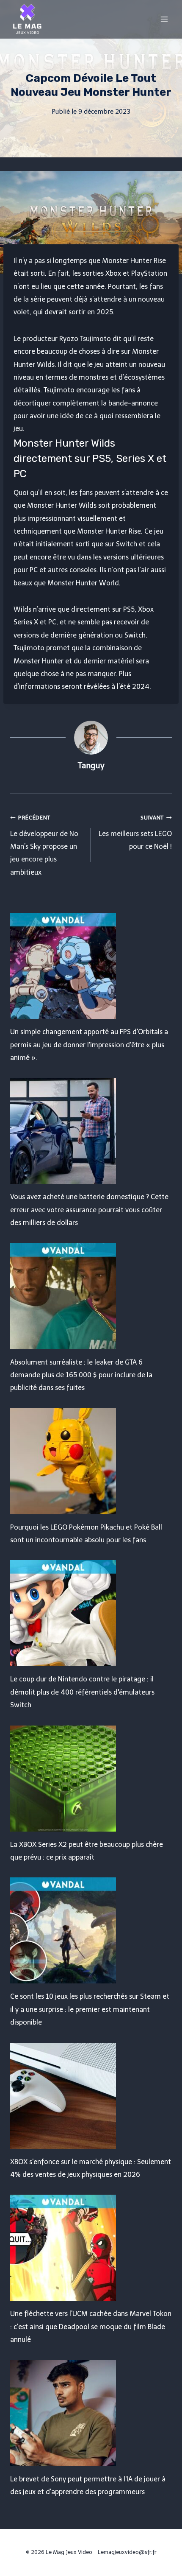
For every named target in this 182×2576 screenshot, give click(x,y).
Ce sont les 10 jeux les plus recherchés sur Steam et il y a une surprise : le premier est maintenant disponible (90, 2009)
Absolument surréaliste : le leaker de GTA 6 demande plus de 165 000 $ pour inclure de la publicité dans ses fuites (81, 1375)
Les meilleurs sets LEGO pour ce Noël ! (135, 832)
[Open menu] (164, 19)
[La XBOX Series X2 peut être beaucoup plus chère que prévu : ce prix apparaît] (91, 1779)
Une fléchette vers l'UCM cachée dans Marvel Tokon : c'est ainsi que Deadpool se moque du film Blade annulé (91, 2327)
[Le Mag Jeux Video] (27, 19)
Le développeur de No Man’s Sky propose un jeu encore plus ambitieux (44, 845)
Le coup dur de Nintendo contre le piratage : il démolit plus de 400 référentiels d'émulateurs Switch (82, 1692)
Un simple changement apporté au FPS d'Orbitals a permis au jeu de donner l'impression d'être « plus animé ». (89, 1045)
